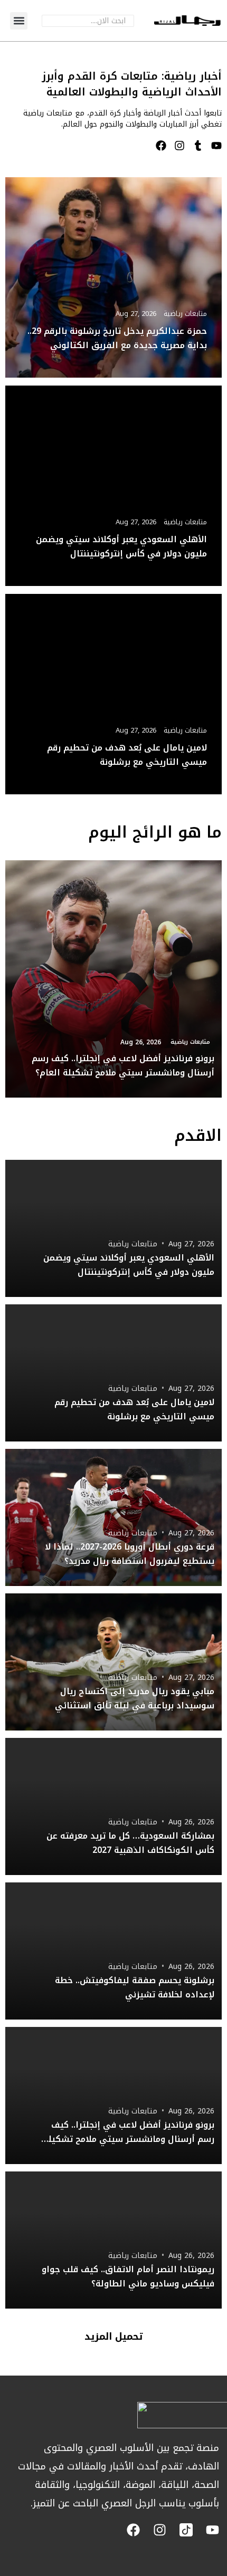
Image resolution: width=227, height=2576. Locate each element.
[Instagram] (179, 146)
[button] (19, 21)
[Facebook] (161, 146)
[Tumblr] (198, 146)
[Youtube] (216, 146)
